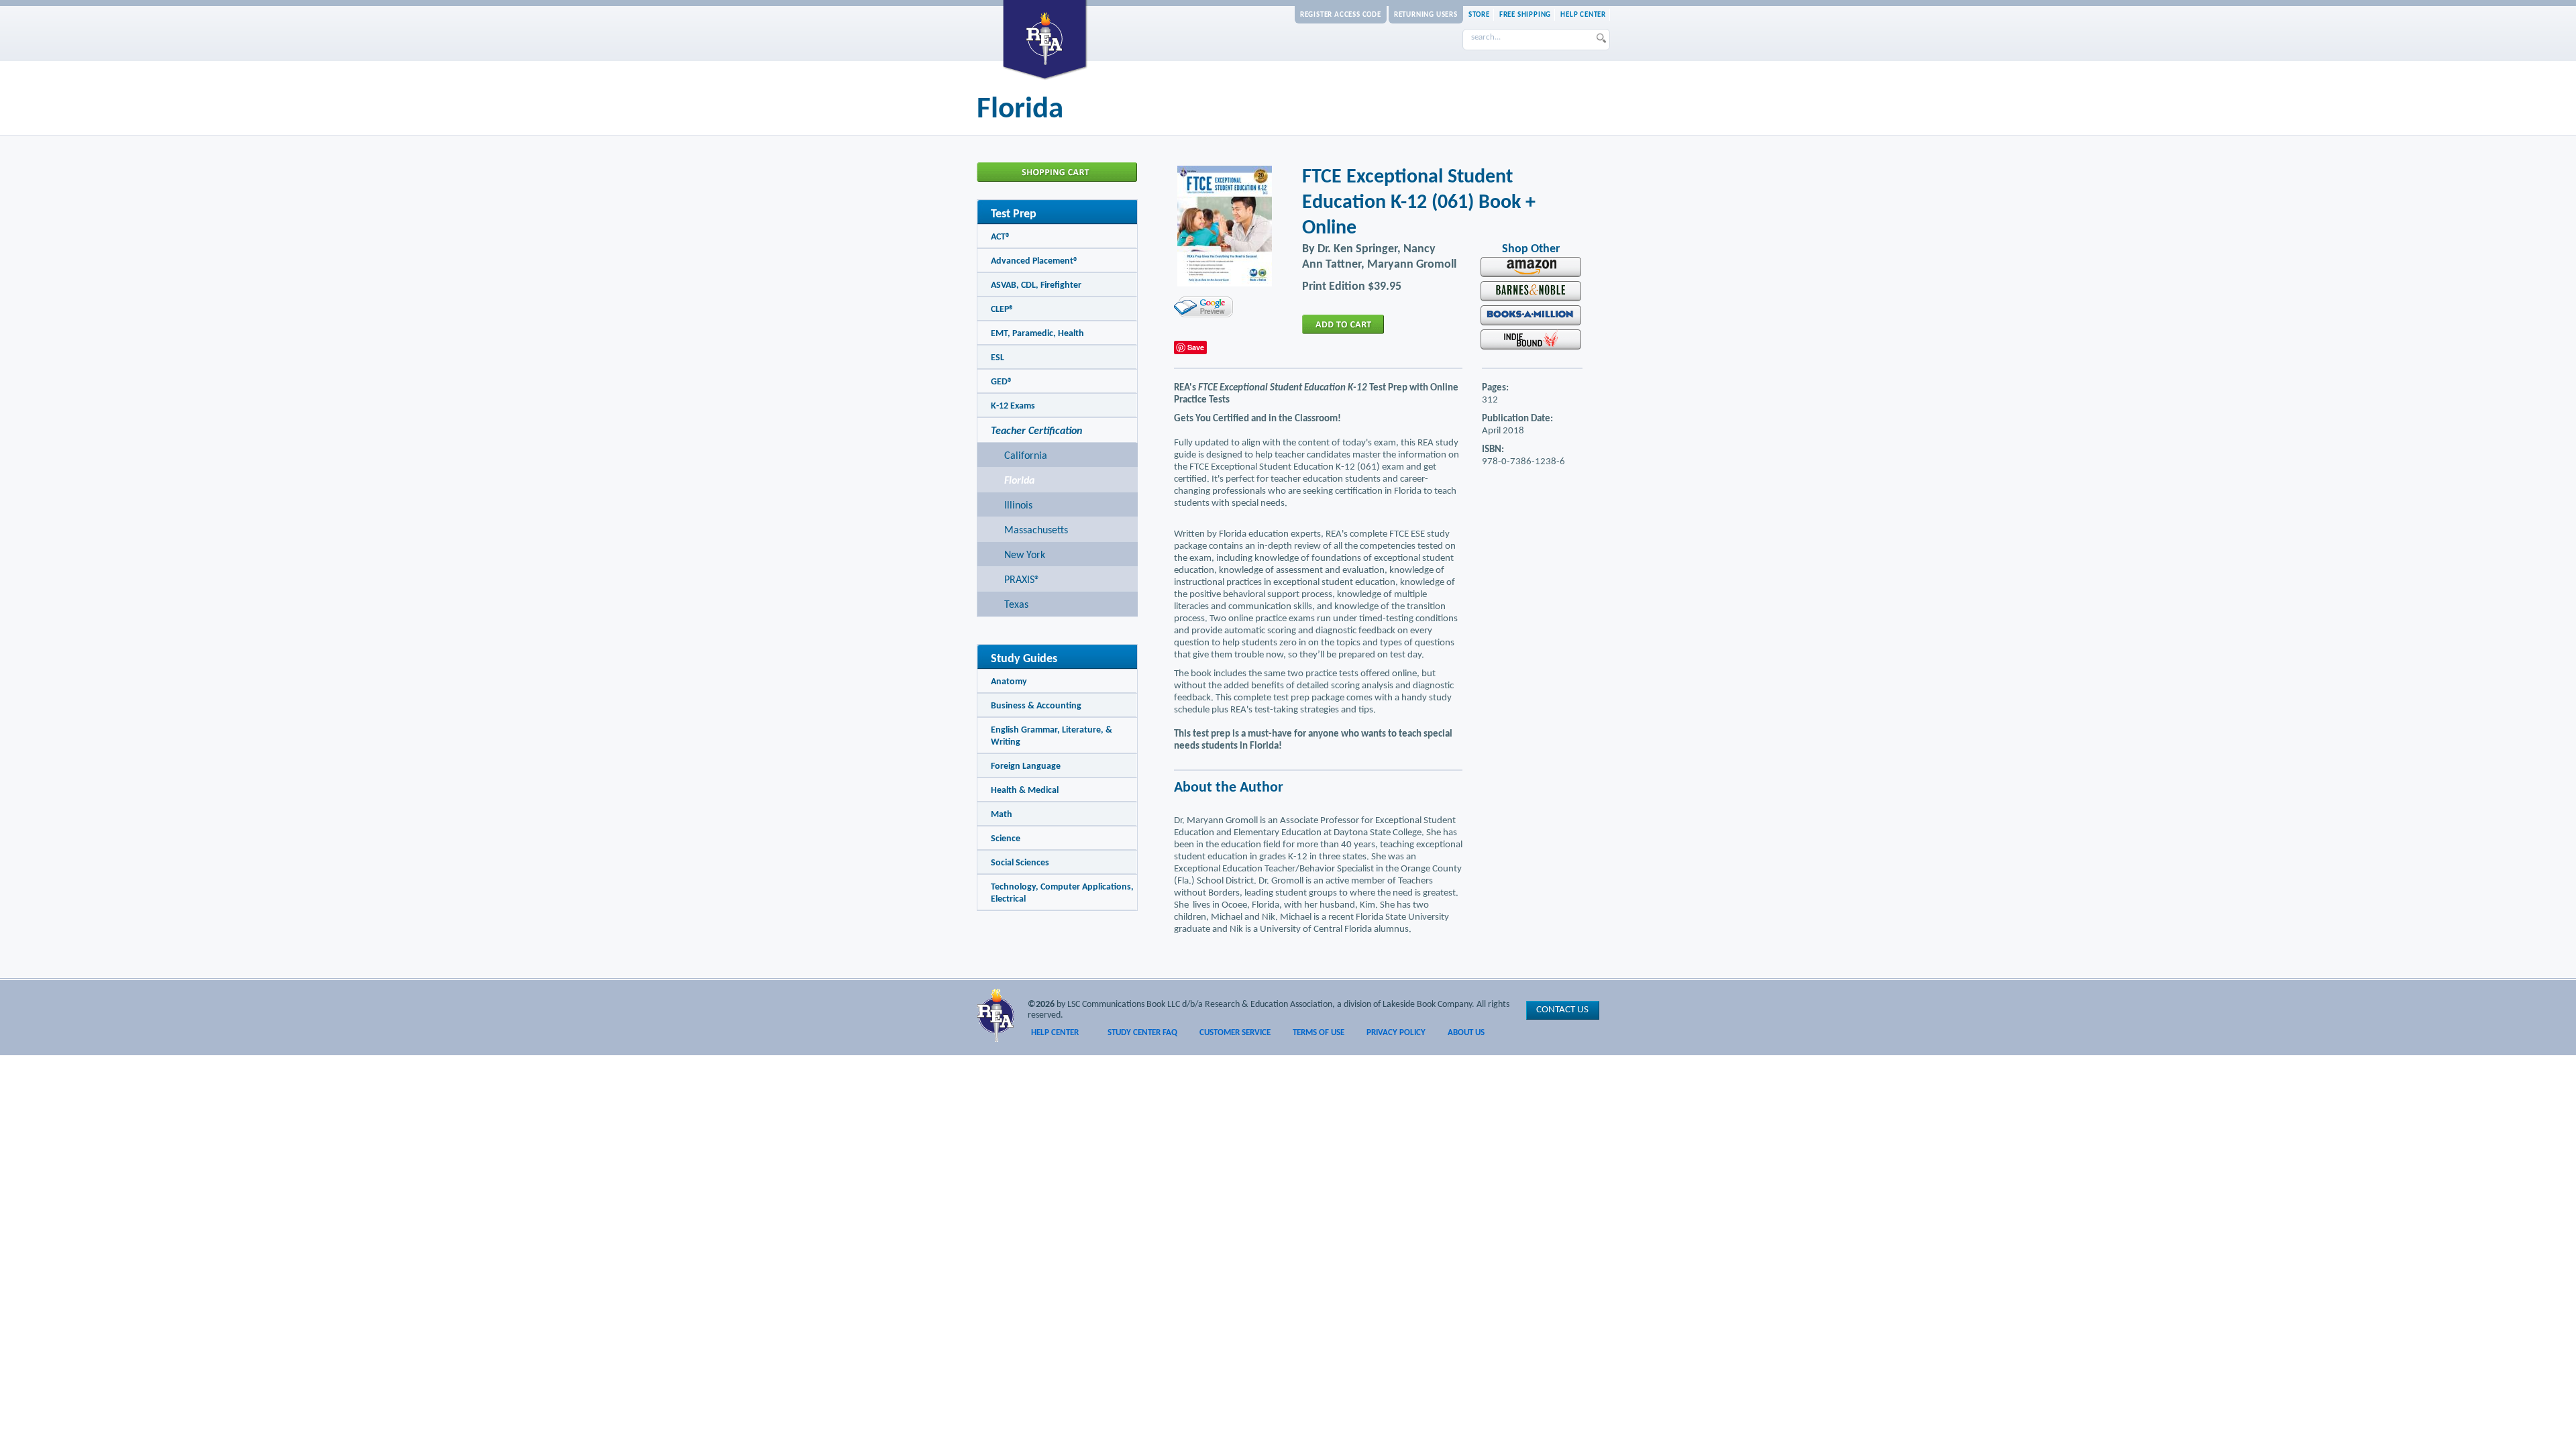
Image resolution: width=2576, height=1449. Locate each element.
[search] (1602, 40)
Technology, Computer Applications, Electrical (1062, 893)
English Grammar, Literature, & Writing (1052, 736)
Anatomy (1009, 682)
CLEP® (1002, 310)
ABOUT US (1466, 1033)
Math (1002, 815)
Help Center (1583, 15)
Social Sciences (1020, 863)
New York (1025, 555)
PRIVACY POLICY (1396, 1033)
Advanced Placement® (1034, 261)
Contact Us (1562, 1010)
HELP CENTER (1055, 1033)
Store (1479, 15)
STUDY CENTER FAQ (1142, 1033)
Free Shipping (1525, 15)
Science (1006, 839)
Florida (1019, 481)
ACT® (1001, 237)
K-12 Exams (1013, 406)
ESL (998, 358)
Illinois (1018, 506)
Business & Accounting (1036, 706)
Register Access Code (1341, 15)
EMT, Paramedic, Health (1037, 334)
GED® (1002, 382)
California (1026, 456)
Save (1196, 347)
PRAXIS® (1022, 580)
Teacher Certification (1036, 431)
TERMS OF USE (1319, 1033)
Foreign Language (1026, 766)
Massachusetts (1036, 531)
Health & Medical (1025, 791)
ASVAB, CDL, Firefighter (1036, 285)
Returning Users (1426, 15)
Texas (1016, 605)
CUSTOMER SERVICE (1235, 1033)
